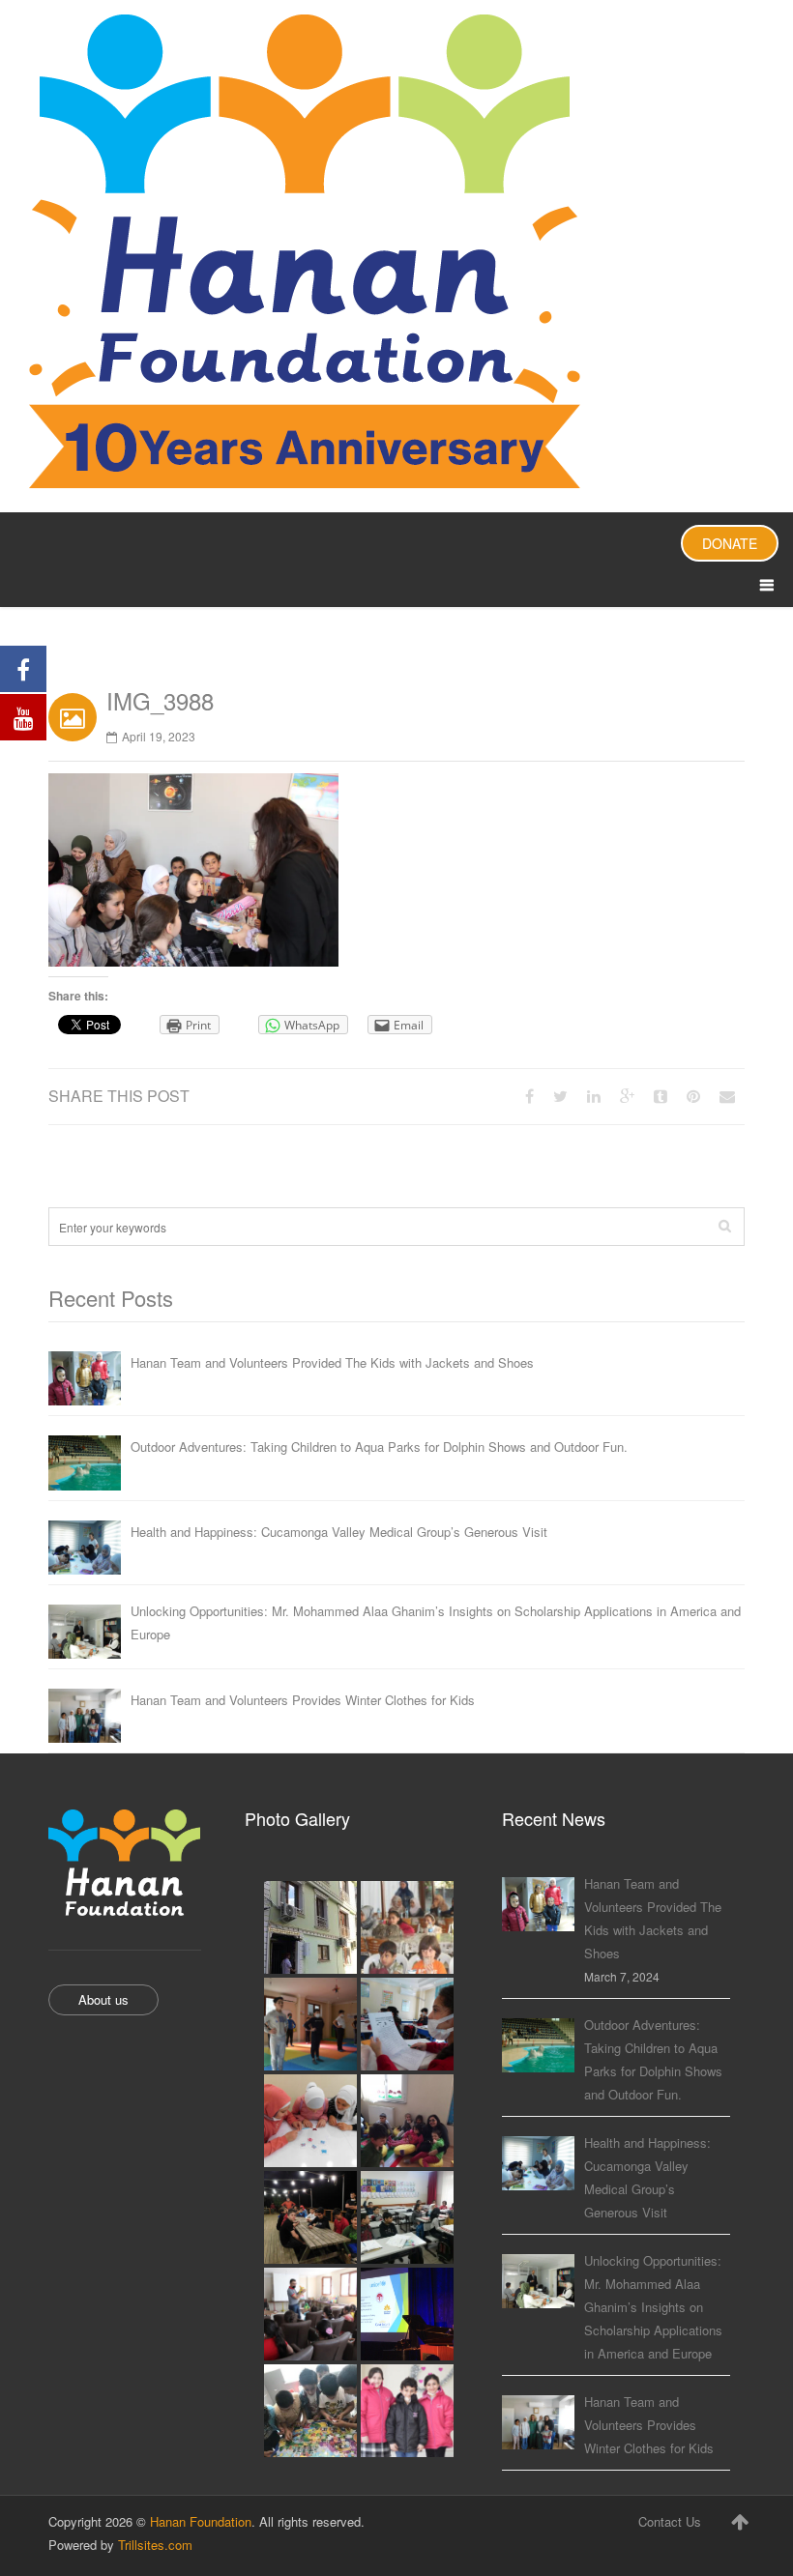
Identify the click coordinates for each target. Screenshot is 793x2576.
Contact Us (670, 2521)
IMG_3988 (160, 700)
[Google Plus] (627, 1096)
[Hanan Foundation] (396, 256)
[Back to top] (740, 2521)
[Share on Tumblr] (661, 1096)
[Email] (727, 1096)
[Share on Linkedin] (594, 1096)
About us (103, 1999)
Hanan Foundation (201, 2521)
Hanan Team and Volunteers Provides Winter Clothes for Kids (303, 1700)
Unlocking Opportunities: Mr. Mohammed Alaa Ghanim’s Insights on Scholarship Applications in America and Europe (436, 1622)
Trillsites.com (155, 2545)
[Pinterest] (693, 1096)
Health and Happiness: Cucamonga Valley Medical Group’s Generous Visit (339, 1532)
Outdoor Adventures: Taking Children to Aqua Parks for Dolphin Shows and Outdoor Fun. (379, 1447)
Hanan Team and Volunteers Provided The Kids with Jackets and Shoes (332, 1362)
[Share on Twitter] (560, 1096)
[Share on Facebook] (529, 1096)
